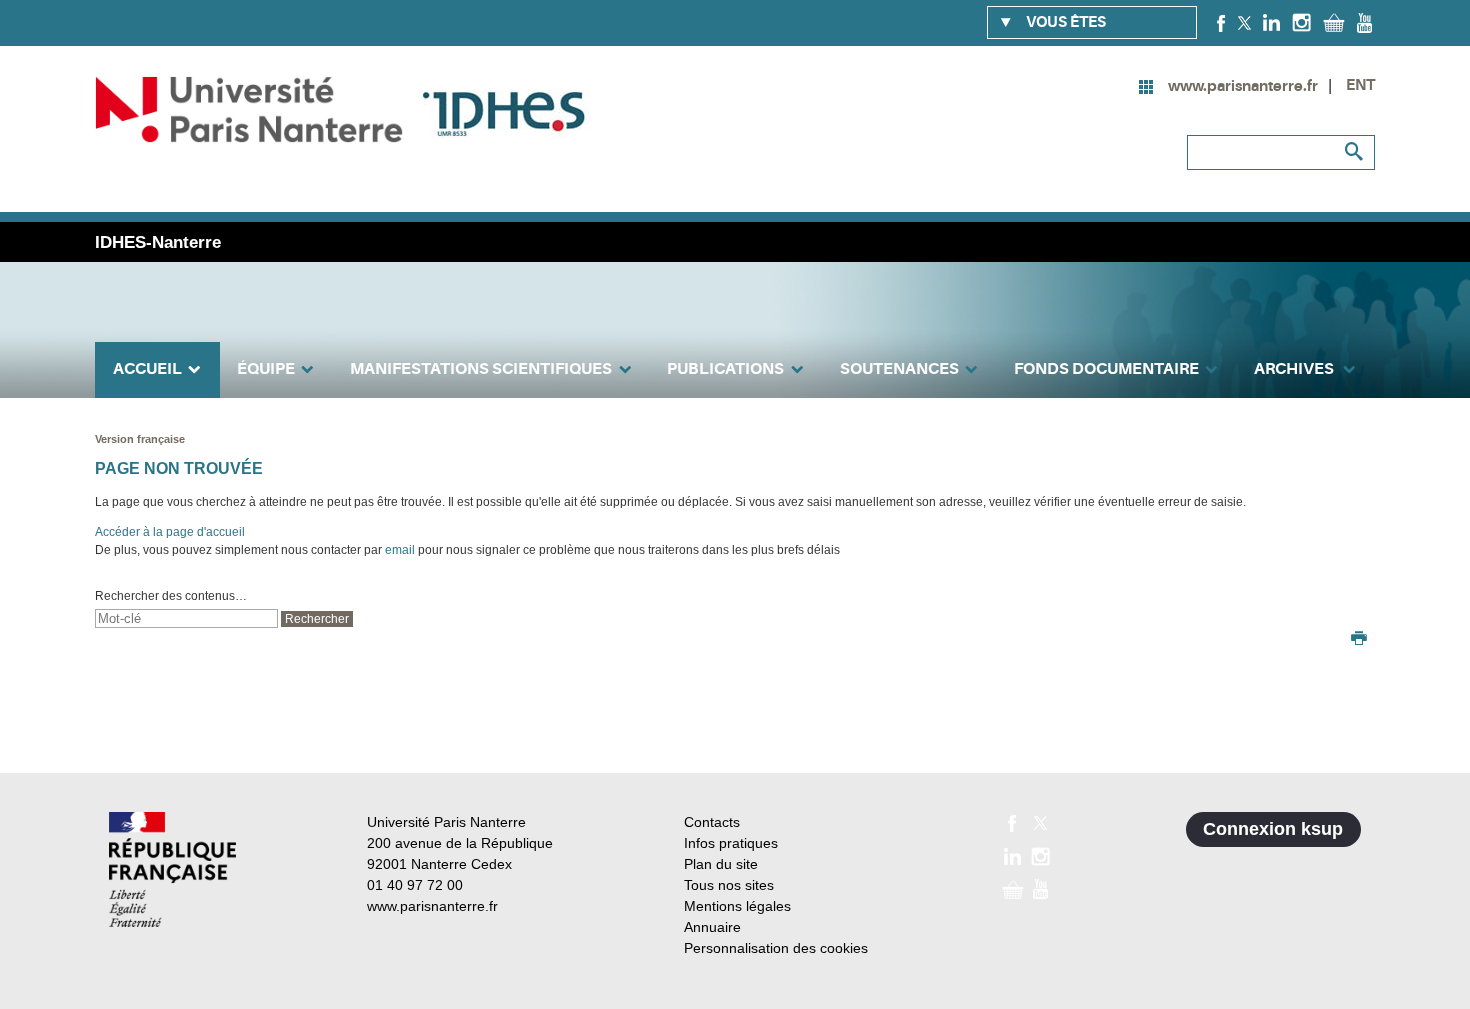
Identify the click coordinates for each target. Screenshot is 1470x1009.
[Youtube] (1364, 22)
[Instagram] (1301, 22)
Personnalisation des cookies (776, 948)
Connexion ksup (1273, 829)
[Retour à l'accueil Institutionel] (172, 869)
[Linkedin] (1271, 22)
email (400, 550)
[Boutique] (1334, 22)
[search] (186, 618)
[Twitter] (1244, 22)
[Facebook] (1221, 22)
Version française (140, 439)
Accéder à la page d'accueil (170, 532)
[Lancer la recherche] (1355, 152)
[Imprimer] (1359, 640)
